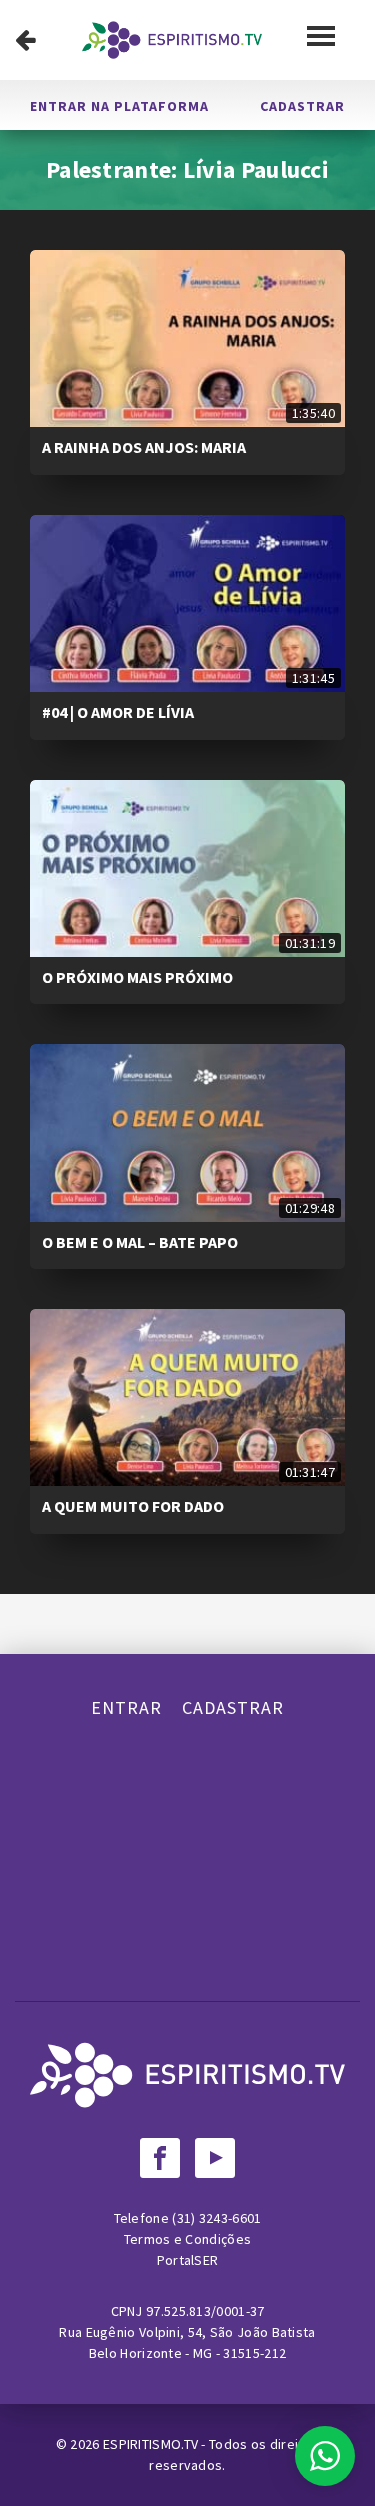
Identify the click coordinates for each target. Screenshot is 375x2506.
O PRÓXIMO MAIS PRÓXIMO (137, 977)
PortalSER (188, 2260)
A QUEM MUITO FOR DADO (133, 1506)
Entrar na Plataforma (119, 106)
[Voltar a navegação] (25, 40)
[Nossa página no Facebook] (160, 2158)
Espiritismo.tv (152, 2444)
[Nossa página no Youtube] (215, 2158)
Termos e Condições (187, 2239)
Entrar (126, 1707)
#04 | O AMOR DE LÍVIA (118, 712)
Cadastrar (302, 106)
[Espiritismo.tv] (172, 40)
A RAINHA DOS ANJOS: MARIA (144, 447)
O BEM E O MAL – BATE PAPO (140, 1242)
